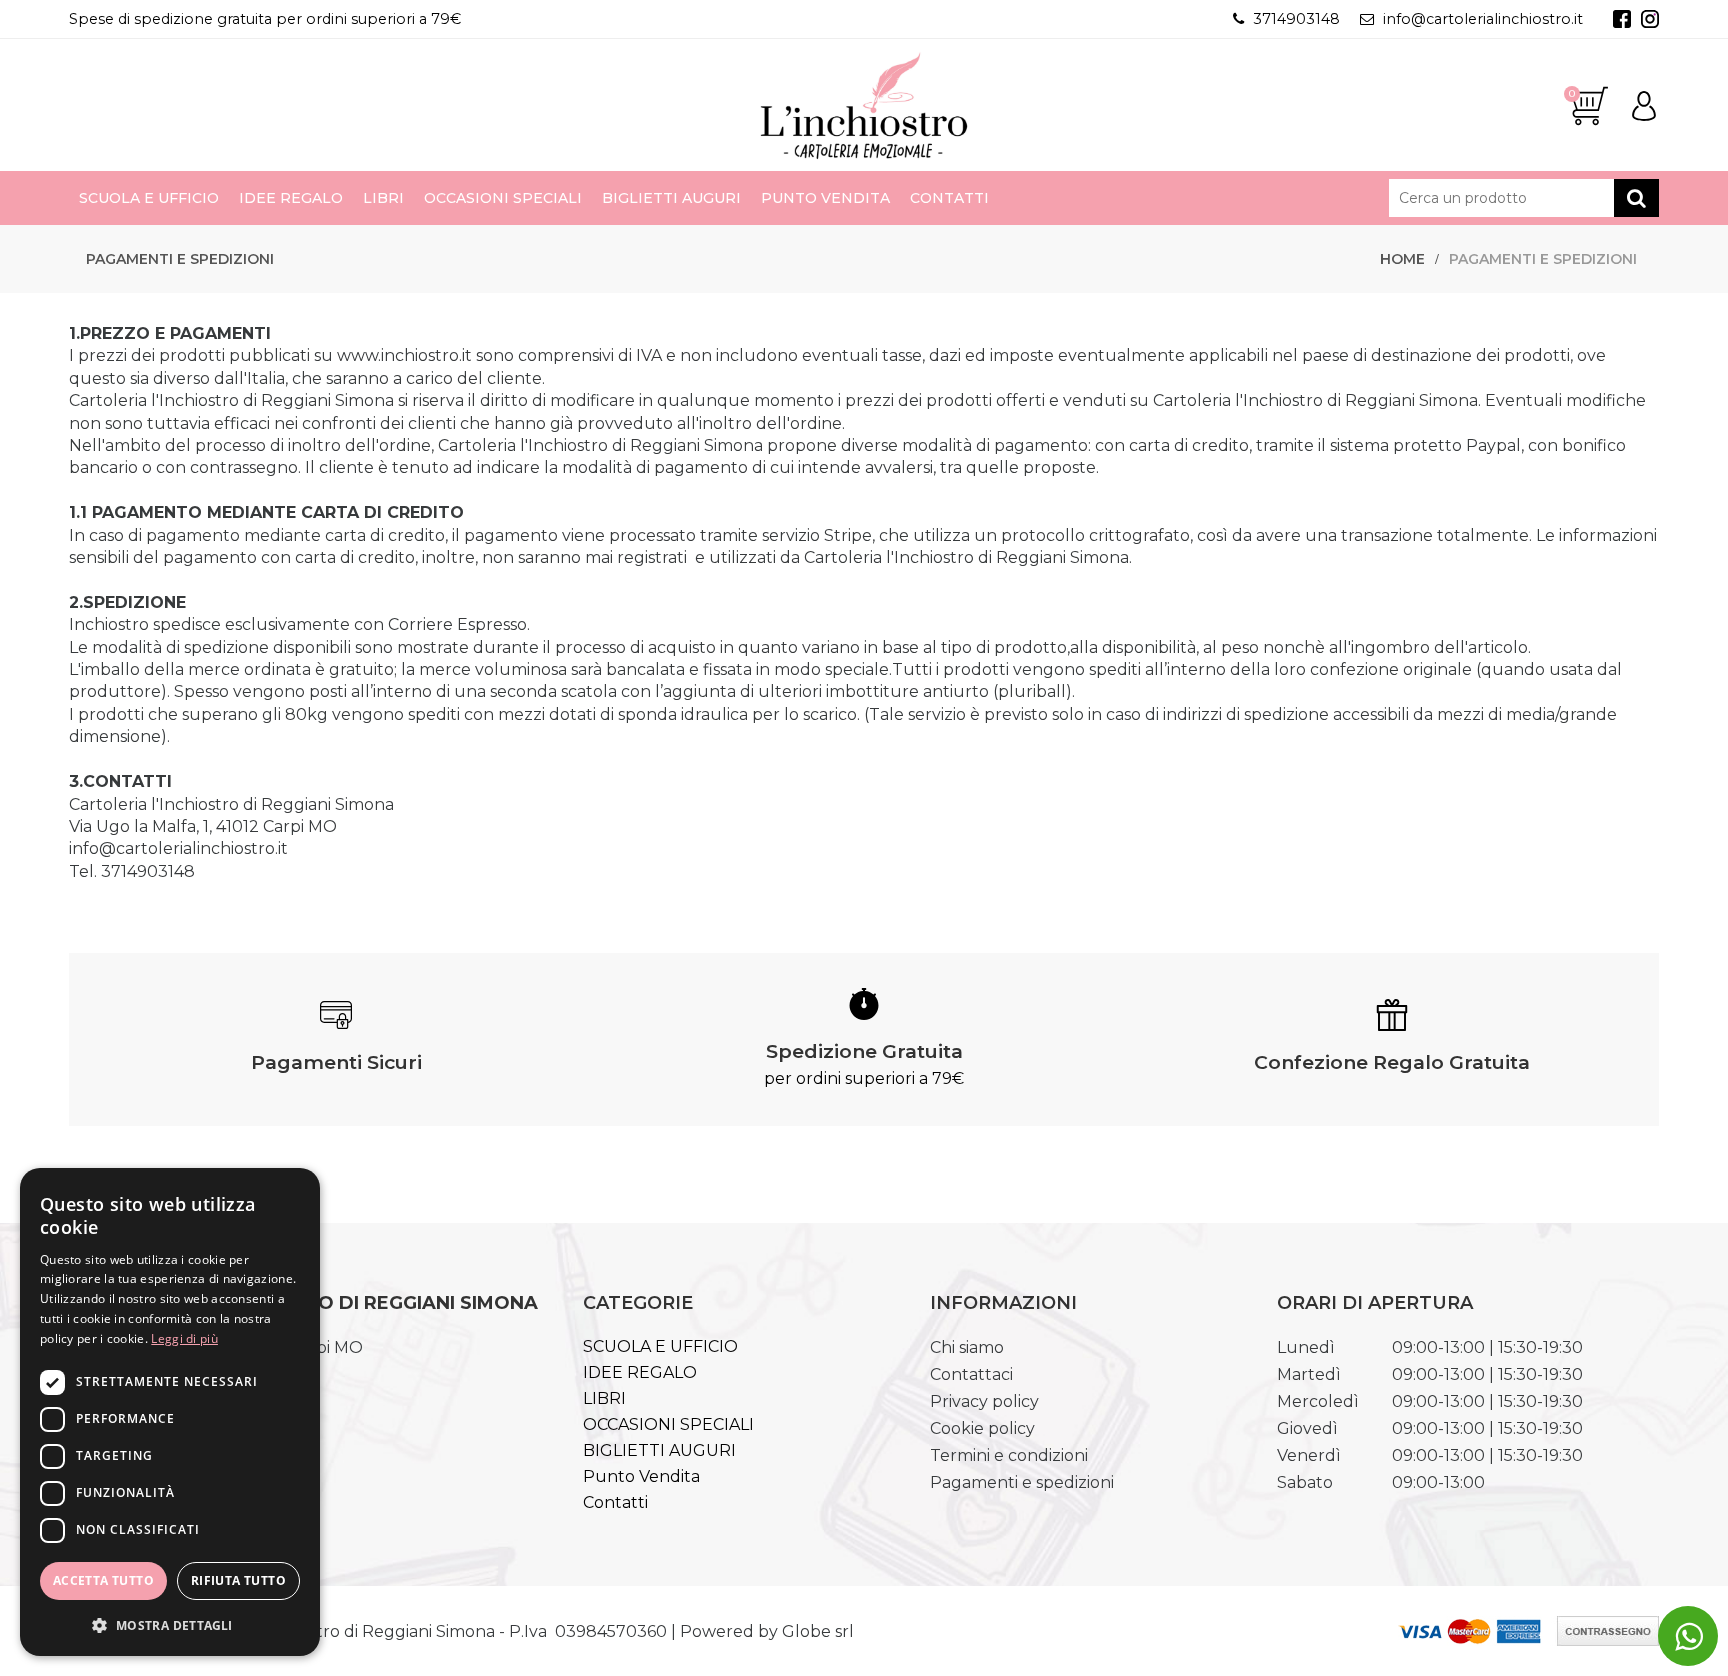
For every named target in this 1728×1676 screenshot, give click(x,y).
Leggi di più (184, 1338)
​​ (1688, 1636)
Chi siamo (967, 1347)
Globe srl (818, 1631)
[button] (170, 1624)
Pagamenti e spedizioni (1543, 259)
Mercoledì (1318, 1401)
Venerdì (1309, 1455)
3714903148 (1296, 19)
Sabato (1305, 1482)
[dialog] (170, 1412)
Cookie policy (982, 1428)
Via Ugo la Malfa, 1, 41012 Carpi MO (203, 826)
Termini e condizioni (1009, 1455)
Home (1402, 259)
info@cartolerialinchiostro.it (1483, 19)
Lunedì (1306, 1347)
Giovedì (1307, 1428)
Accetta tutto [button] (103, 1580)
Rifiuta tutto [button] (238, 1580)
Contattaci (971, 1374)
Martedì (1309, 1374)
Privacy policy (984, 1401)
